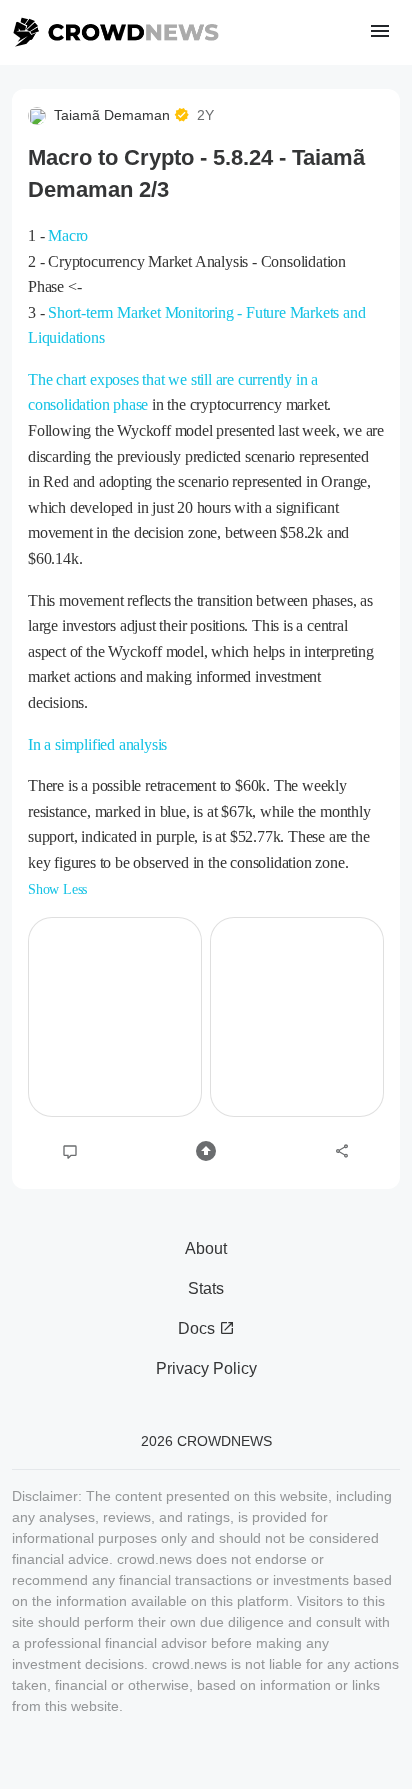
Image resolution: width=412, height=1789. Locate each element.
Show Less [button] (57, 889)
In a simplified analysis (97, 744)
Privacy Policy (206, 1368)
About (206, 1248)
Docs (198, 1328)
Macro (68, 235)
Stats (206, 1288)
